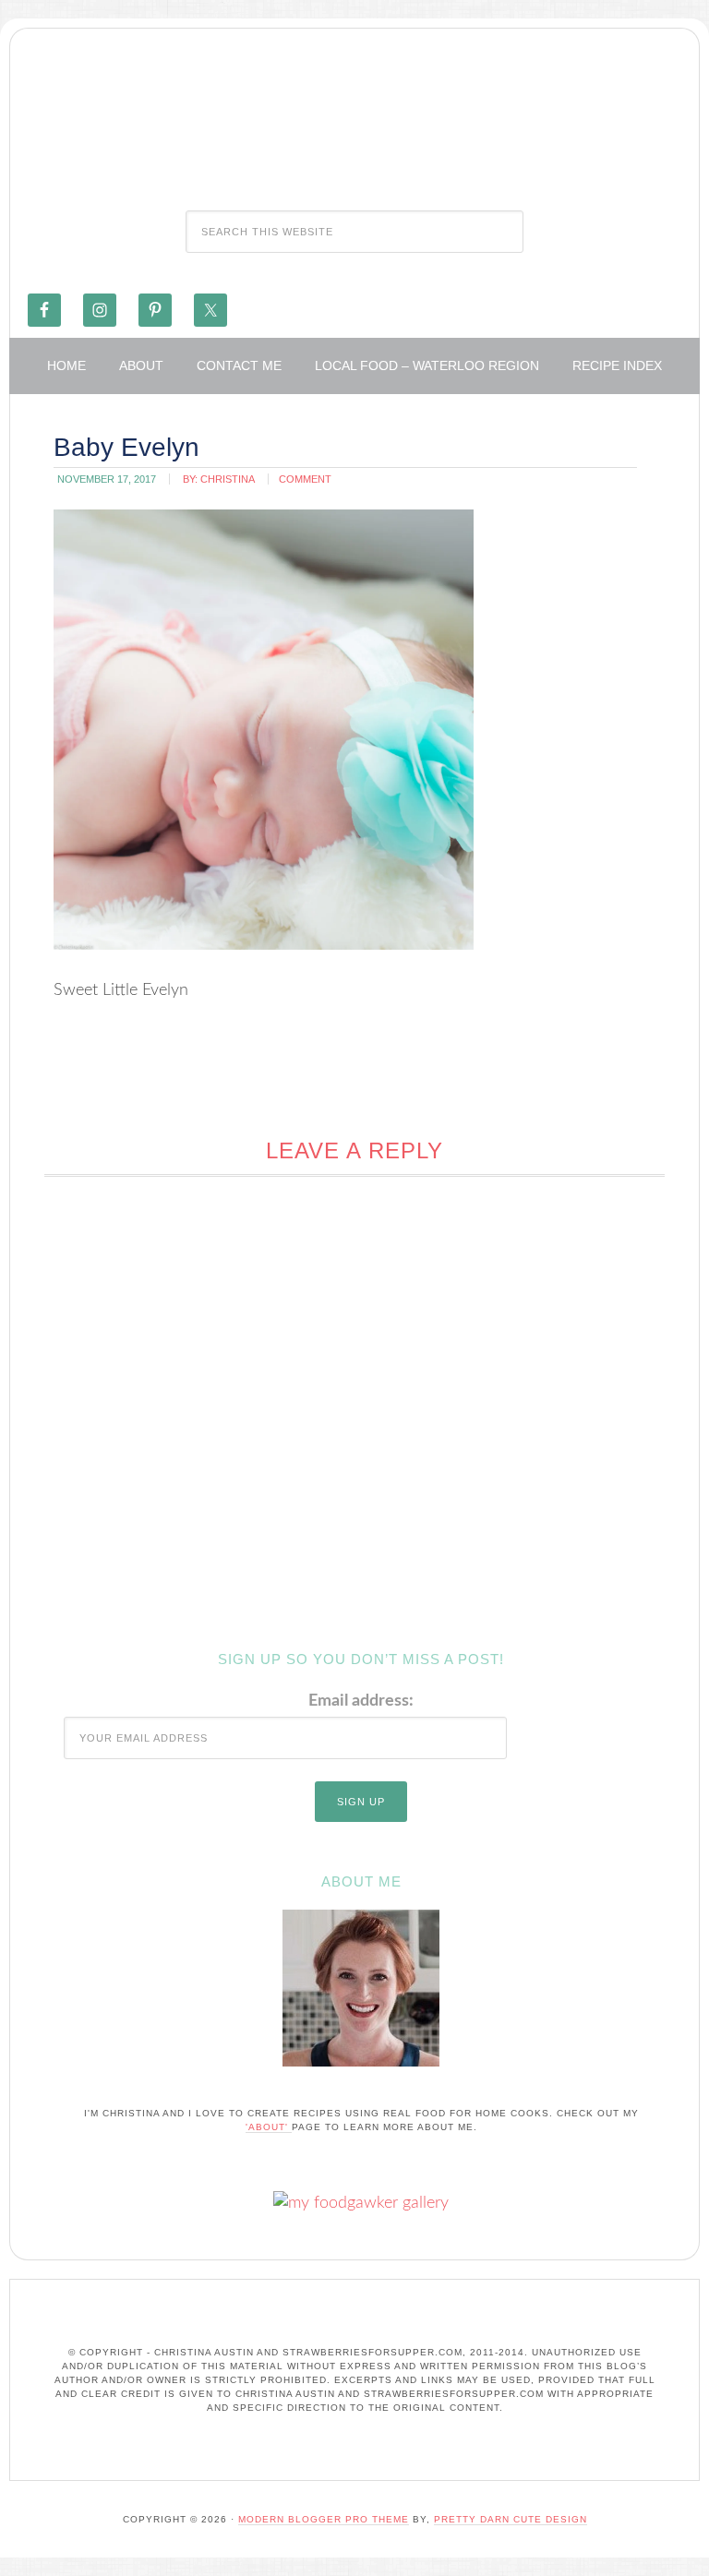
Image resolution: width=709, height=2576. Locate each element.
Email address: (361, 1701)
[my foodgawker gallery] (361, 2203)
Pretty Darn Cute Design (511, 2519)
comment (305, 479)
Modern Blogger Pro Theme (324, 2519)
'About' (269, 2127)
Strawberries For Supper (354, 114)
